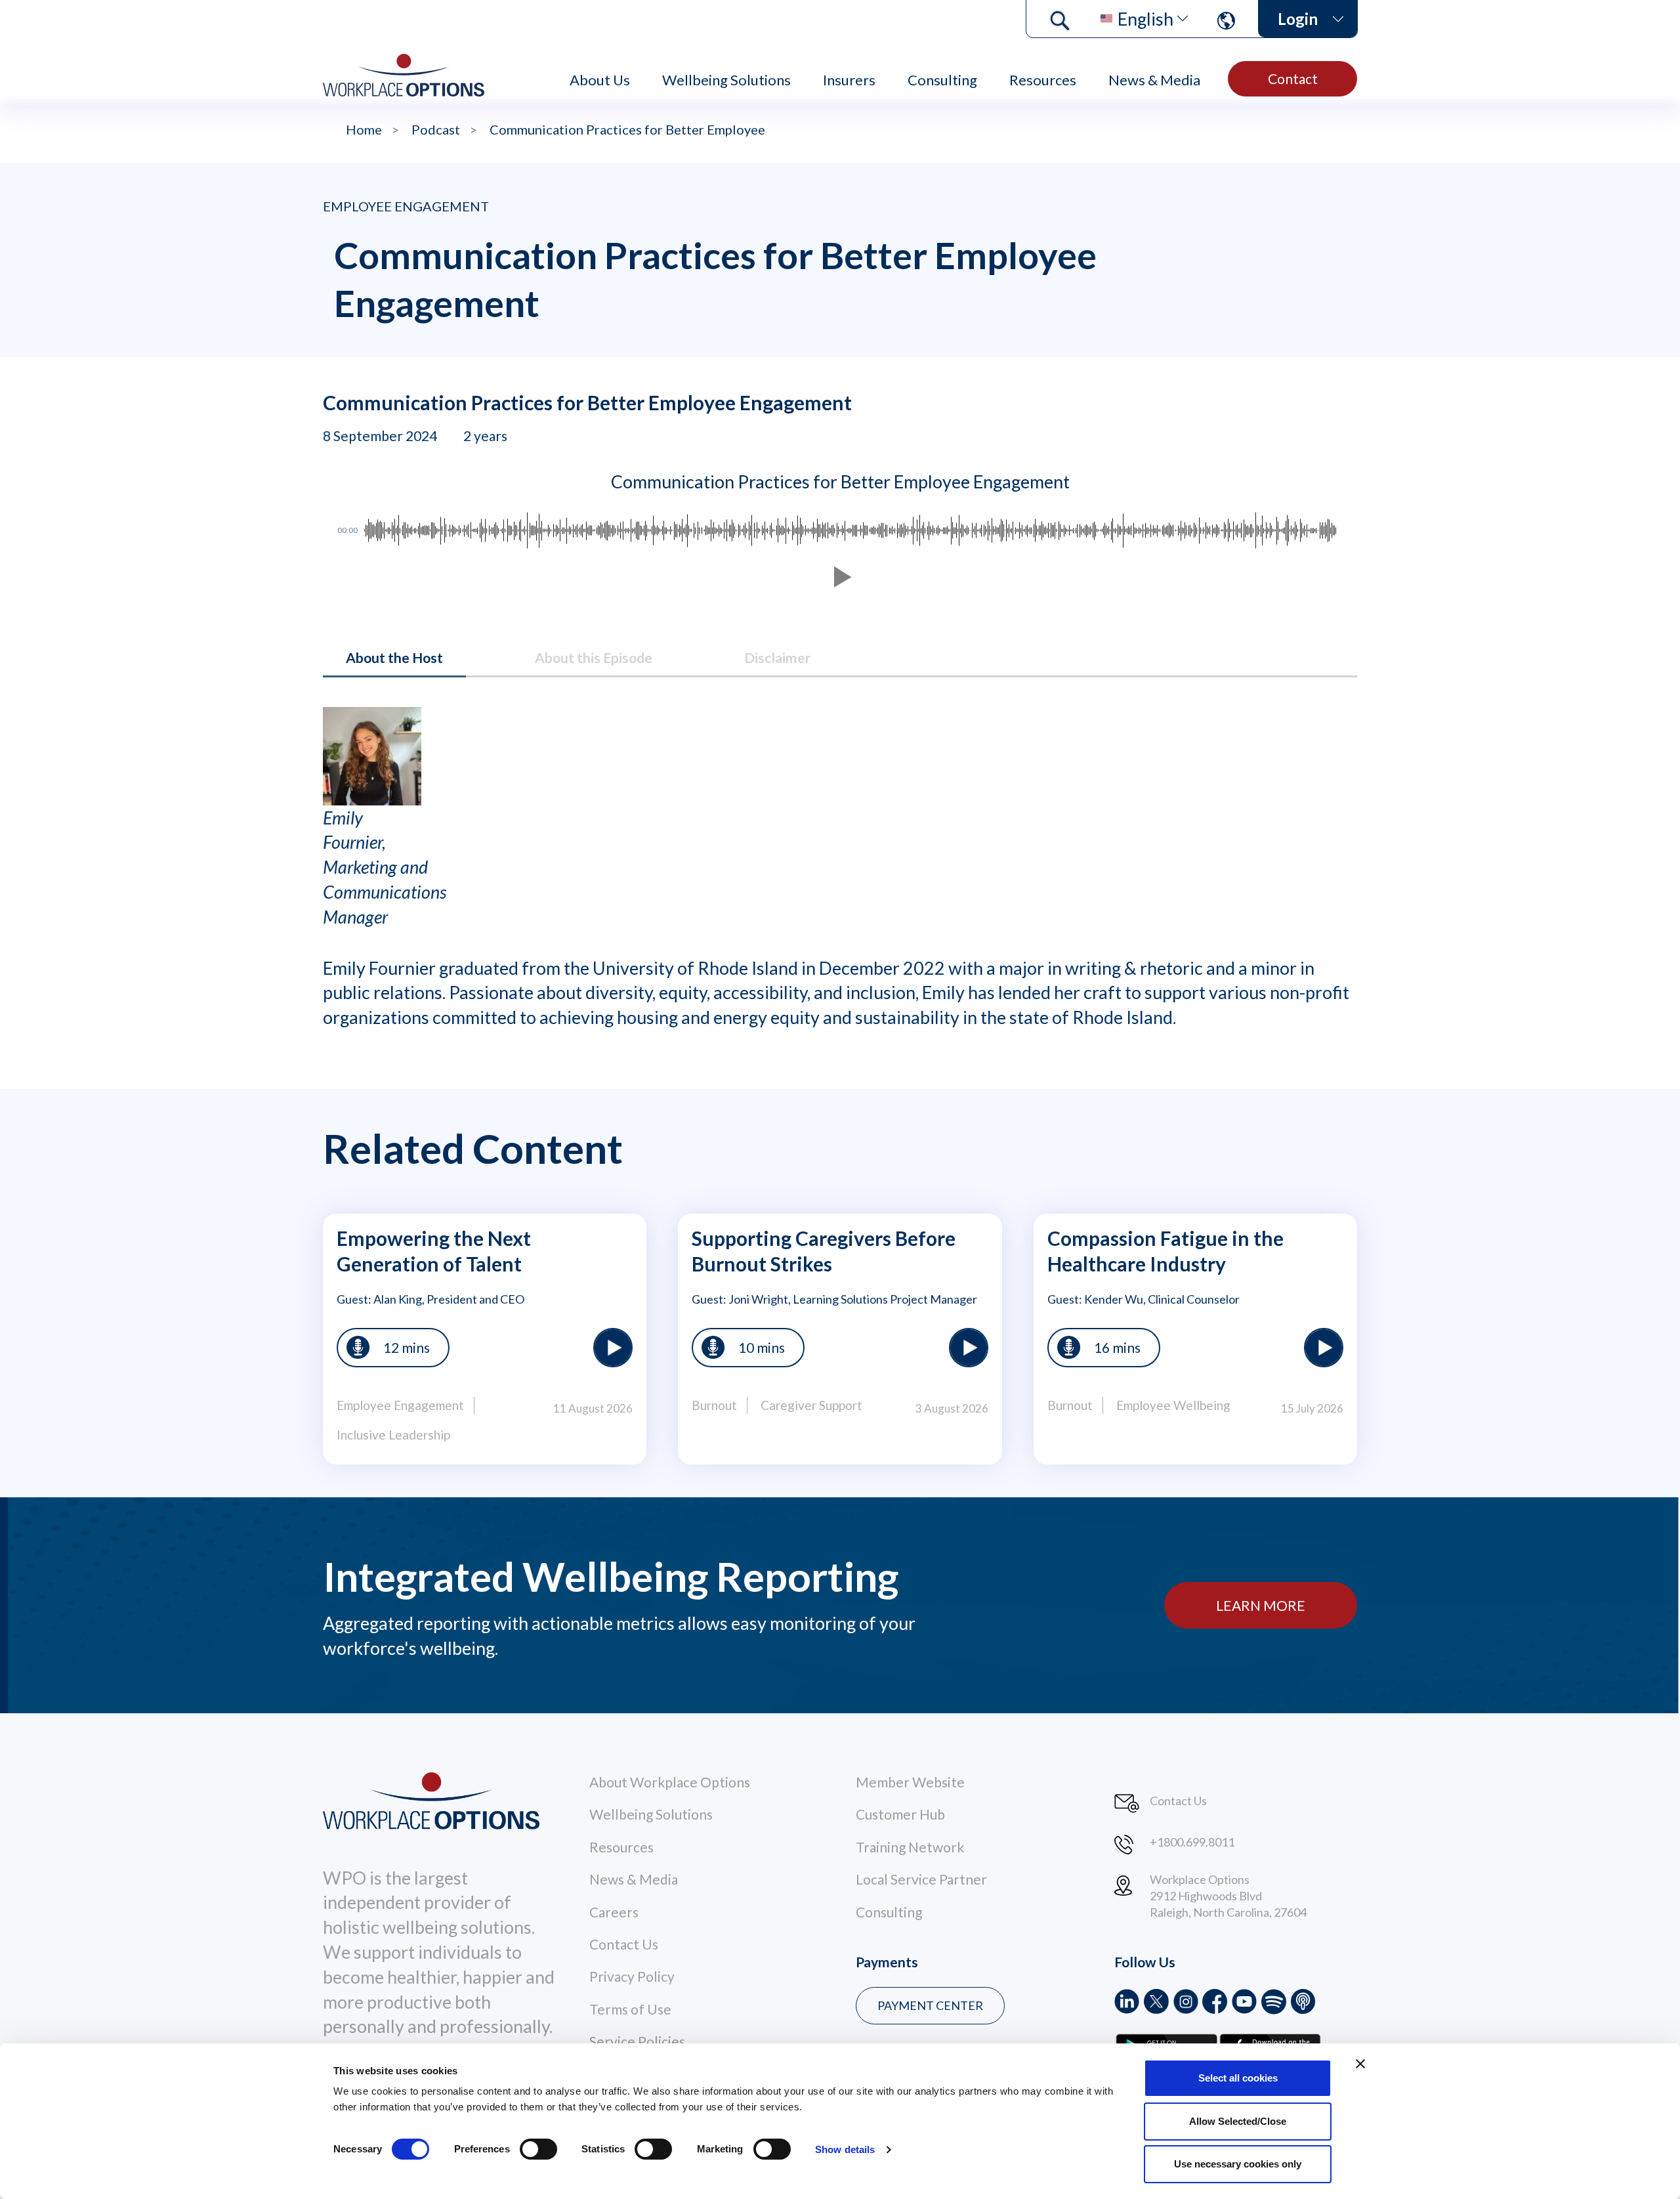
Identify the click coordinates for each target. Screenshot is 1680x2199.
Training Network (910, 1847)
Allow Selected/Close (1238, 2121)
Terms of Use (630, 2009)
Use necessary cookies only (1238, 2164)
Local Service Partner (921, 1879)
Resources (1043, 80)
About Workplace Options (670, 1782)
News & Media (1154, 80)
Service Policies (637, 2041)
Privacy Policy (632, 1976)
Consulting (942, 80)
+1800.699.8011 (1192, 1842)
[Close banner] (1360, 2064)
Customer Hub (900, 1814)
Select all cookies (1238, 2078)
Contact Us (624, 1944)
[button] (840, 577)
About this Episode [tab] (594, 657)
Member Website (910, 1782)
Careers (614, 1912)
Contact (1293, 78)
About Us (600, 80)
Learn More (1261, 1605)
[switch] (538, 2149)
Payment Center (930, 2005)
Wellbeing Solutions (726, 80)
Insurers (849, 80)
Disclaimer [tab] (777, 657)
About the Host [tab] (394, 657)
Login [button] (1298, 19)
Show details (845, 2149)
